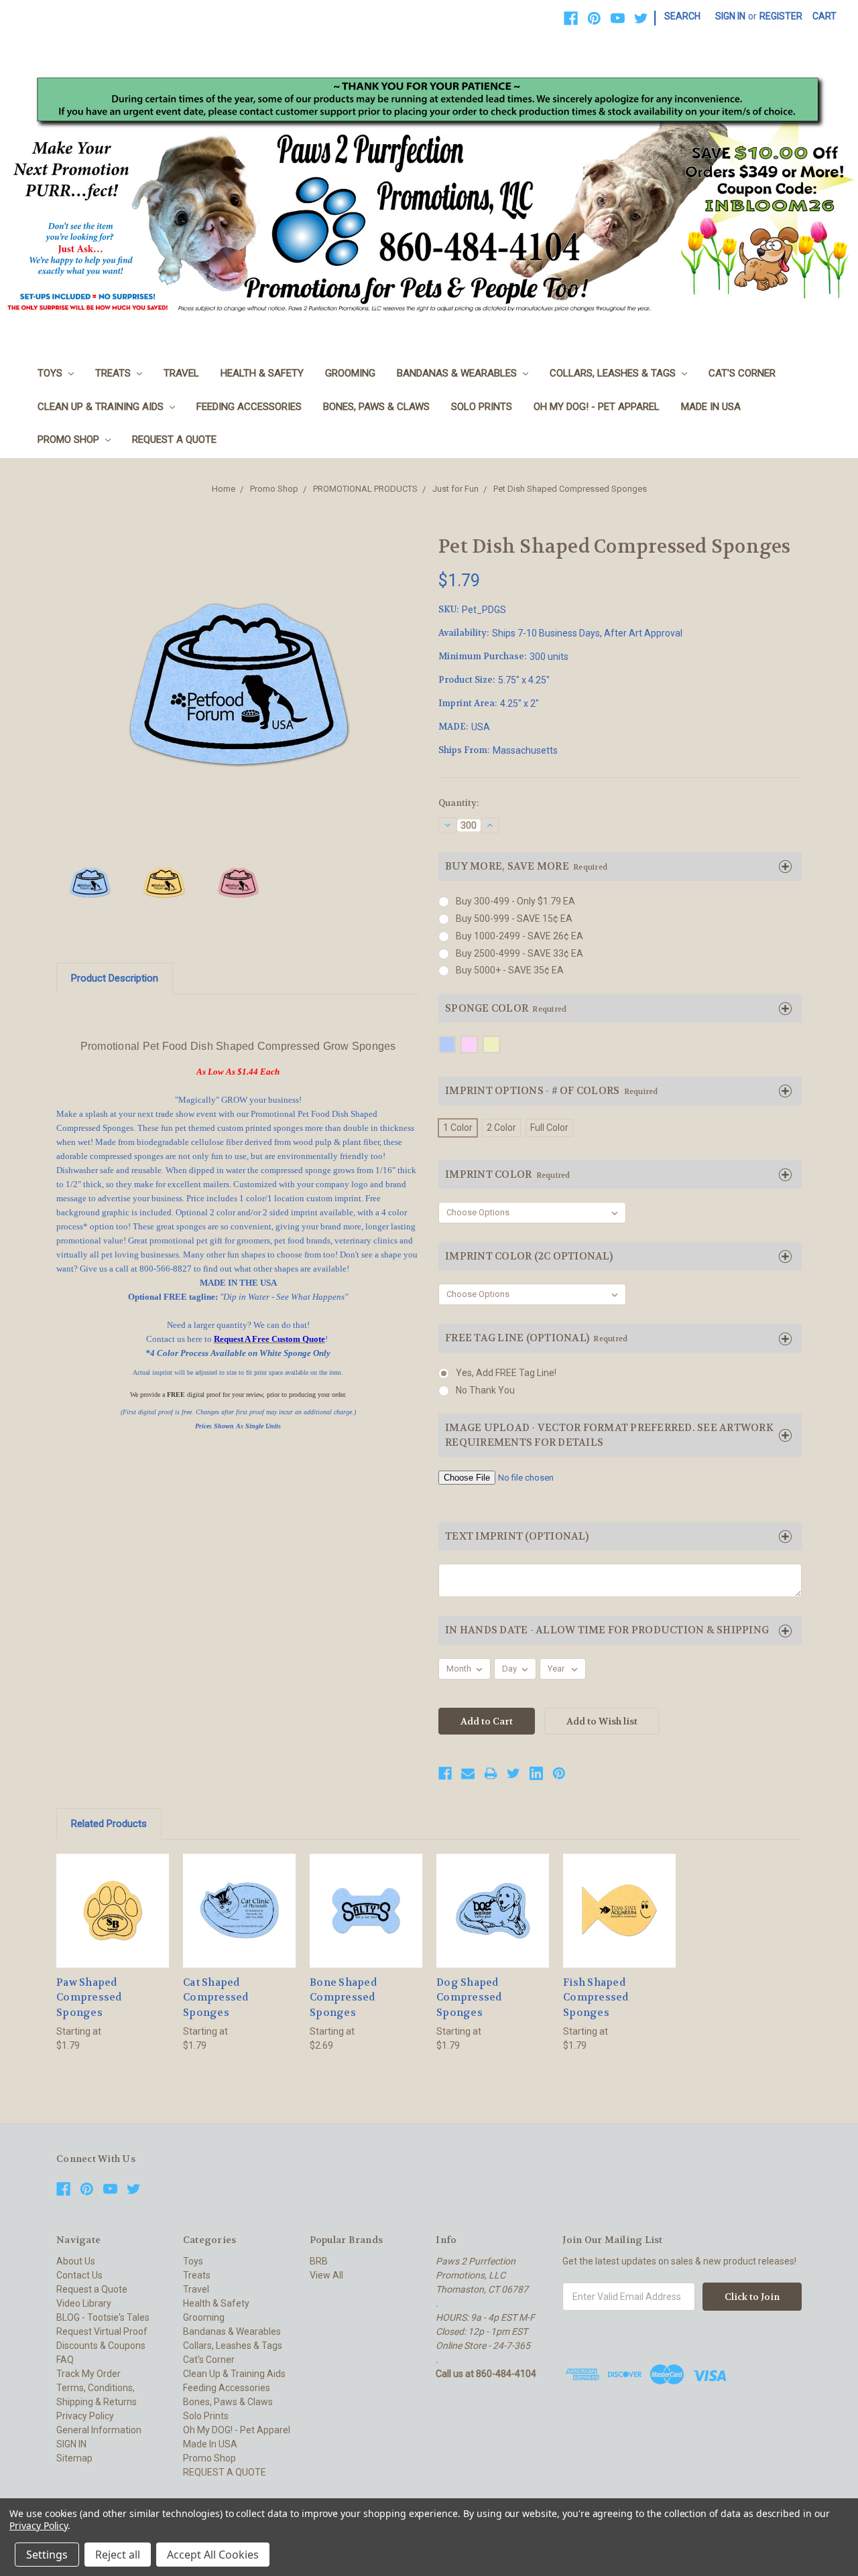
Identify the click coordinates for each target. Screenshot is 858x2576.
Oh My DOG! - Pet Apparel (597, 407)
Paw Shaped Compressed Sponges (89, 1997)
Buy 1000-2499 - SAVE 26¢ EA (519, 936)
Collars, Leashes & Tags (614, 373)
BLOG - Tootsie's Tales (103, 2317)
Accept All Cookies (213, 2555)
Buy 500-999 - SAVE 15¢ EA (514, 919)
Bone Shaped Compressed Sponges (343, 1997)
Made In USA (711, 407)
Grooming (350, 373)
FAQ (65, 2360)
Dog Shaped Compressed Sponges (469, 1997)
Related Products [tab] (109, 1824)
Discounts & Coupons (101, 2346)
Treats (114, 373)
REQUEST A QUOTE (174, 439)
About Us (76, 2261)
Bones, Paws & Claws (376, 407)
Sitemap (74, 2458)
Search (682, 16)
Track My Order (88, 2374)
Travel (181, 373)
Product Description (115, 978)
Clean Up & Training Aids (102, 407)
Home (224, 489)
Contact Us (79, 2275)
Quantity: (458, 803)
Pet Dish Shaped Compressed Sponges (570, 489)
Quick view (113, 1898)
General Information (99, 2430)
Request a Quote (92, 2289)
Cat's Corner (742, 373)
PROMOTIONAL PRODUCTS (365, 489)
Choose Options (113, 1922)
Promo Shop (70, 439)
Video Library (84, 2303)
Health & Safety (262, 373)
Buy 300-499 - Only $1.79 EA (515, 901)
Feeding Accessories (249, 407)
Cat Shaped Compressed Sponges (216, 1997)
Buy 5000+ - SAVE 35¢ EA (510, 970)
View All (326, 2275)
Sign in (730, 16)
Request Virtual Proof (102, 2331)
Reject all (118, 2555)
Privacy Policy (85, 2416)
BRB (319, 2261)
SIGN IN (71, 2444)
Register (781, 16)
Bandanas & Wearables (458, 373)
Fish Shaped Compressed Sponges (596, 1997)
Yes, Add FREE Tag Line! (506, 1373)
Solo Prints (482, 407)
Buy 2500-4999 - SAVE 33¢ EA (519, 953)
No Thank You (485, 1390)
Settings (47, 2555)
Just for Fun (455, 489)
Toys (51, 373)
